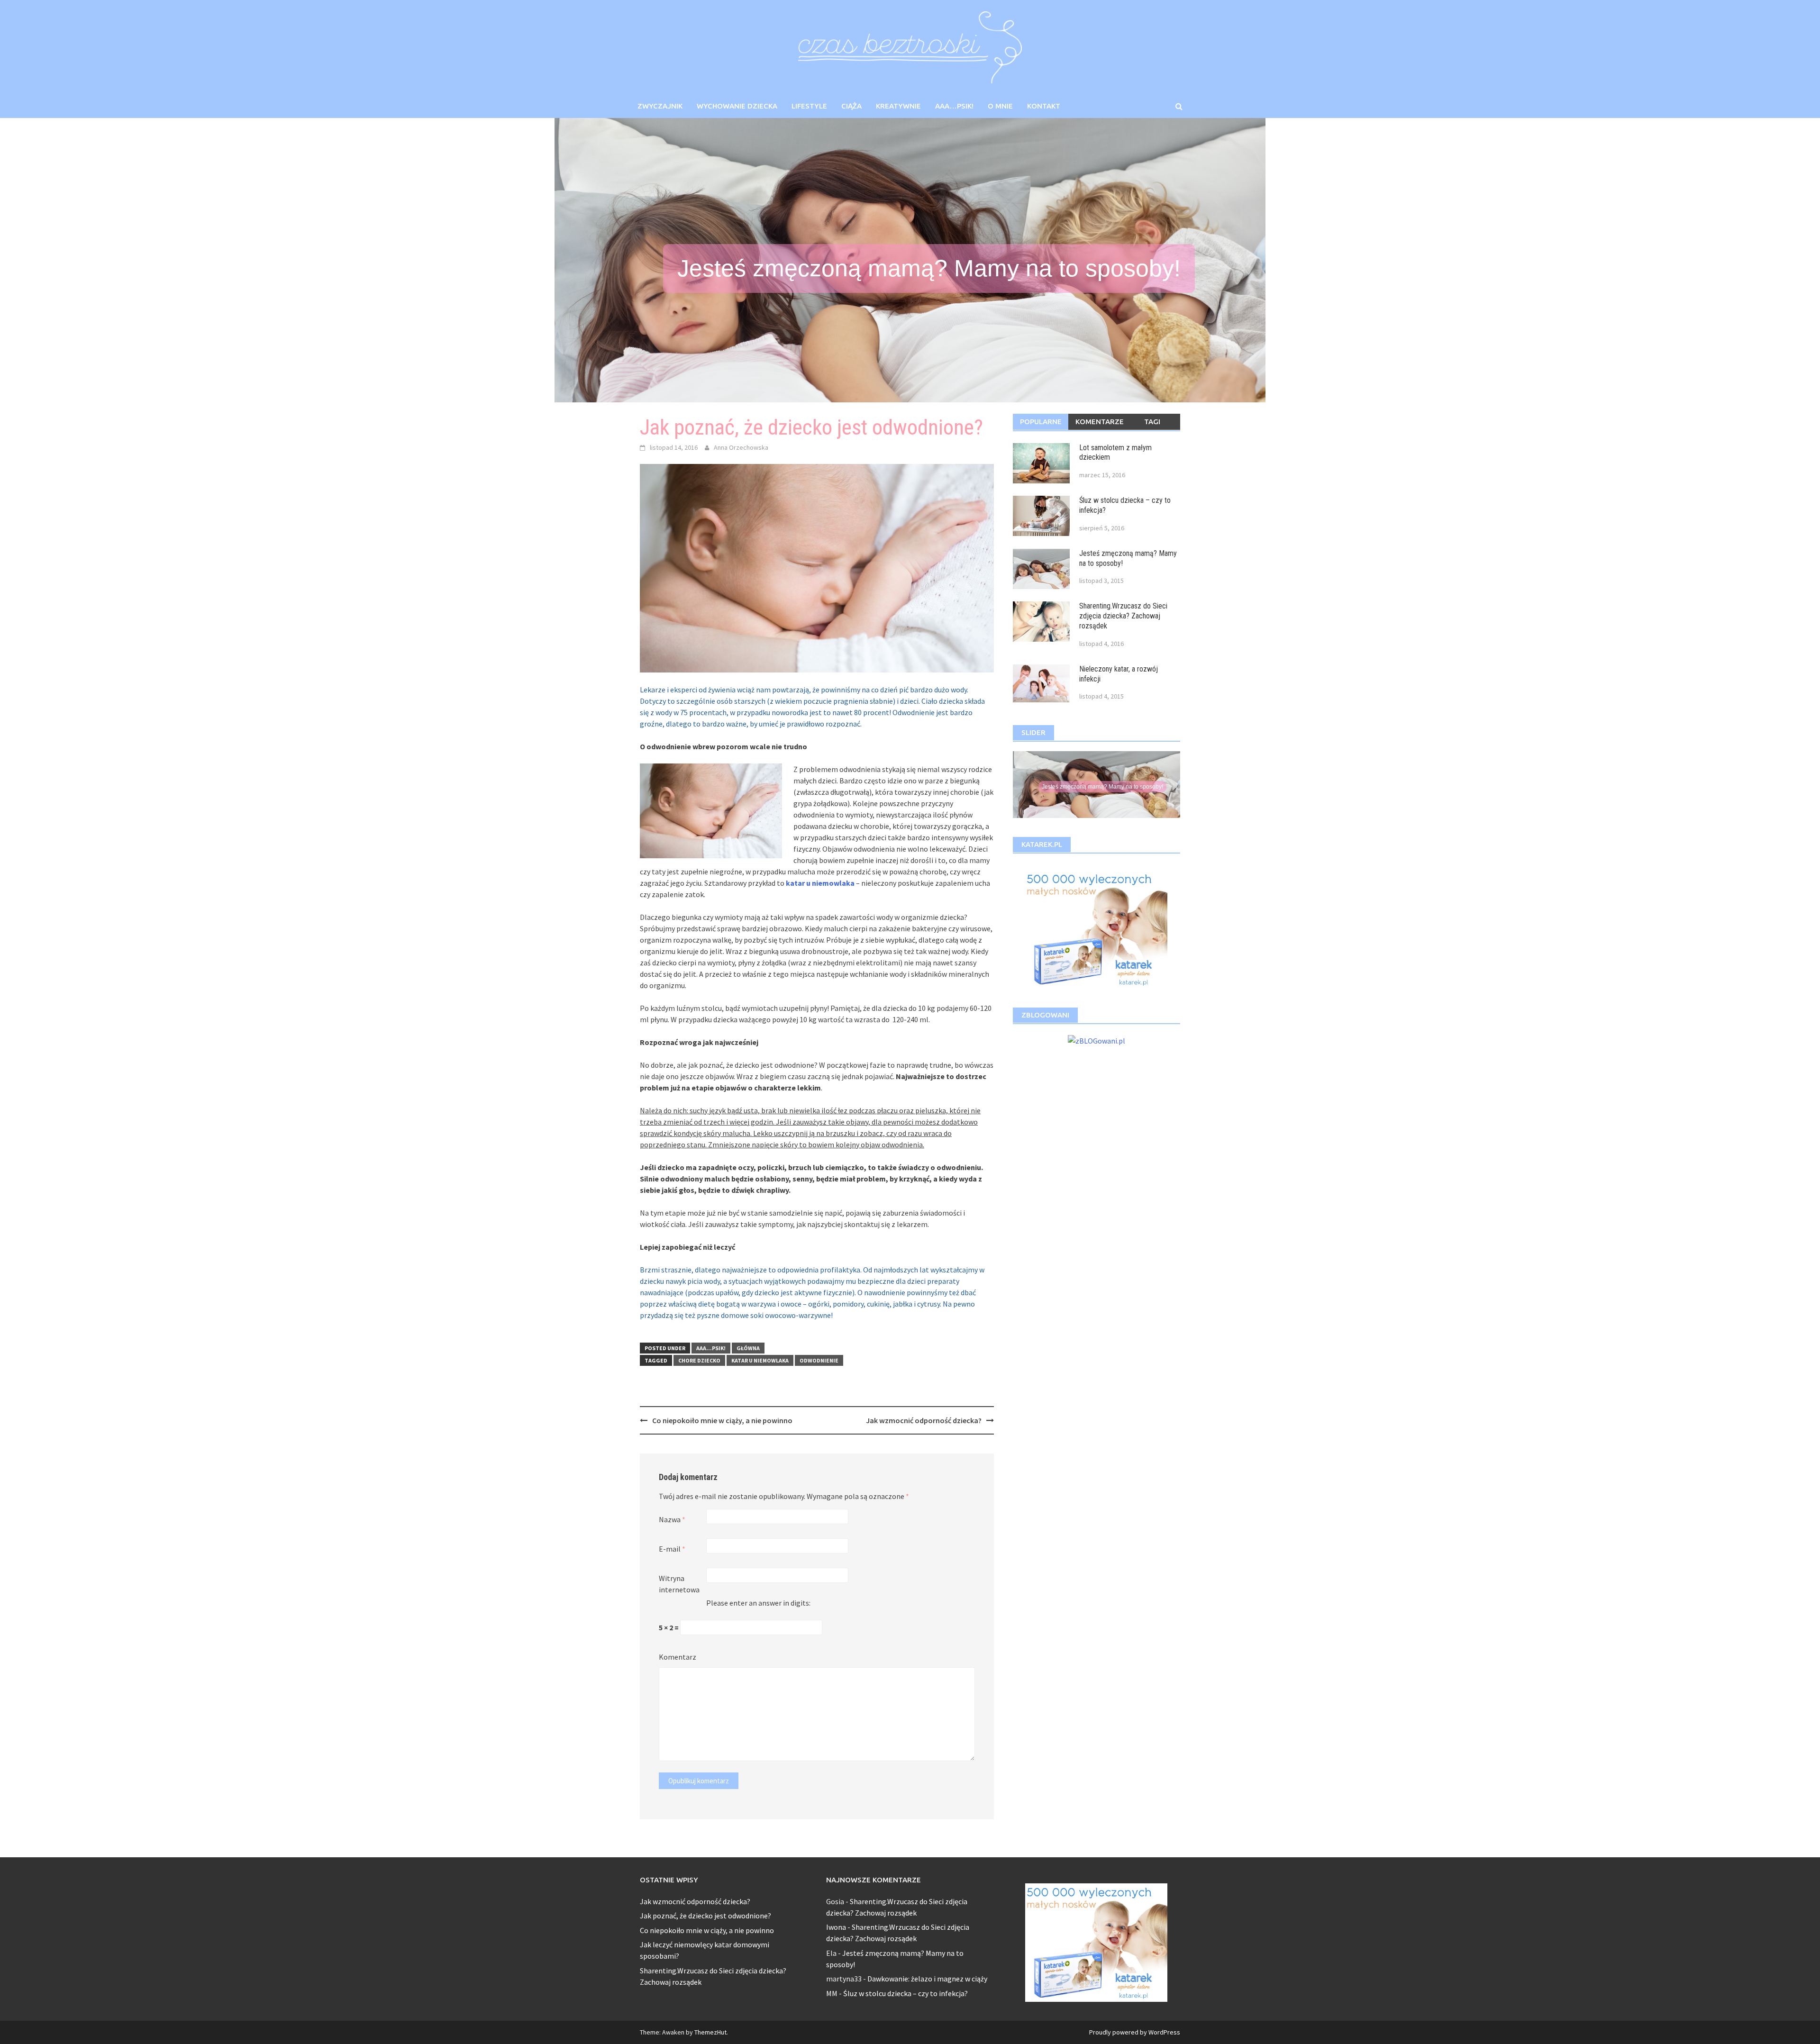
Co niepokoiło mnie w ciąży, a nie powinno (722, 1420)
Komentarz (678, 1657)
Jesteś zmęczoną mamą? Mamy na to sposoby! (929, 268)
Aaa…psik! (954, 106)
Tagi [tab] (1152, 422)
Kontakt (1044, 106)
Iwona (836, 1927)
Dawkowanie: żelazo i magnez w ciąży (927, 1979)
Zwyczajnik (660, 106)
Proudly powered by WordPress (1135, 2032)
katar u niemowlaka (820, 883)
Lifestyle (809, 106)
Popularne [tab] (1041, 422)
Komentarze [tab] (1100, 422)
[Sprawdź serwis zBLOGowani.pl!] (1097, 1039)
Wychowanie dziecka (737, 106)
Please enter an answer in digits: (758, 1603)
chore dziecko (699, 1360)
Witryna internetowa (679, 1584)
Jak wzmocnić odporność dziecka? (924, 1420)
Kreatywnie (898, 106)
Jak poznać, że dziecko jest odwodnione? (705, 1916)
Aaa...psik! (711, 1348)
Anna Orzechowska (741, 447)
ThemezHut (710, 2032)
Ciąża (851, 106)
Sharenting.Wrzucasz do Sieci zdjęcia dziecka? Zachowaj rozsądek (1123, 616)
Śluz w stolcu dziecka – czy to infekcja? (905, 1993)
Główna (748, 1348)
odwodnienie (819, 1360)
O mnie (1000, 106)
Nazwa (672, 1519)
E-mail (672, 1549)
